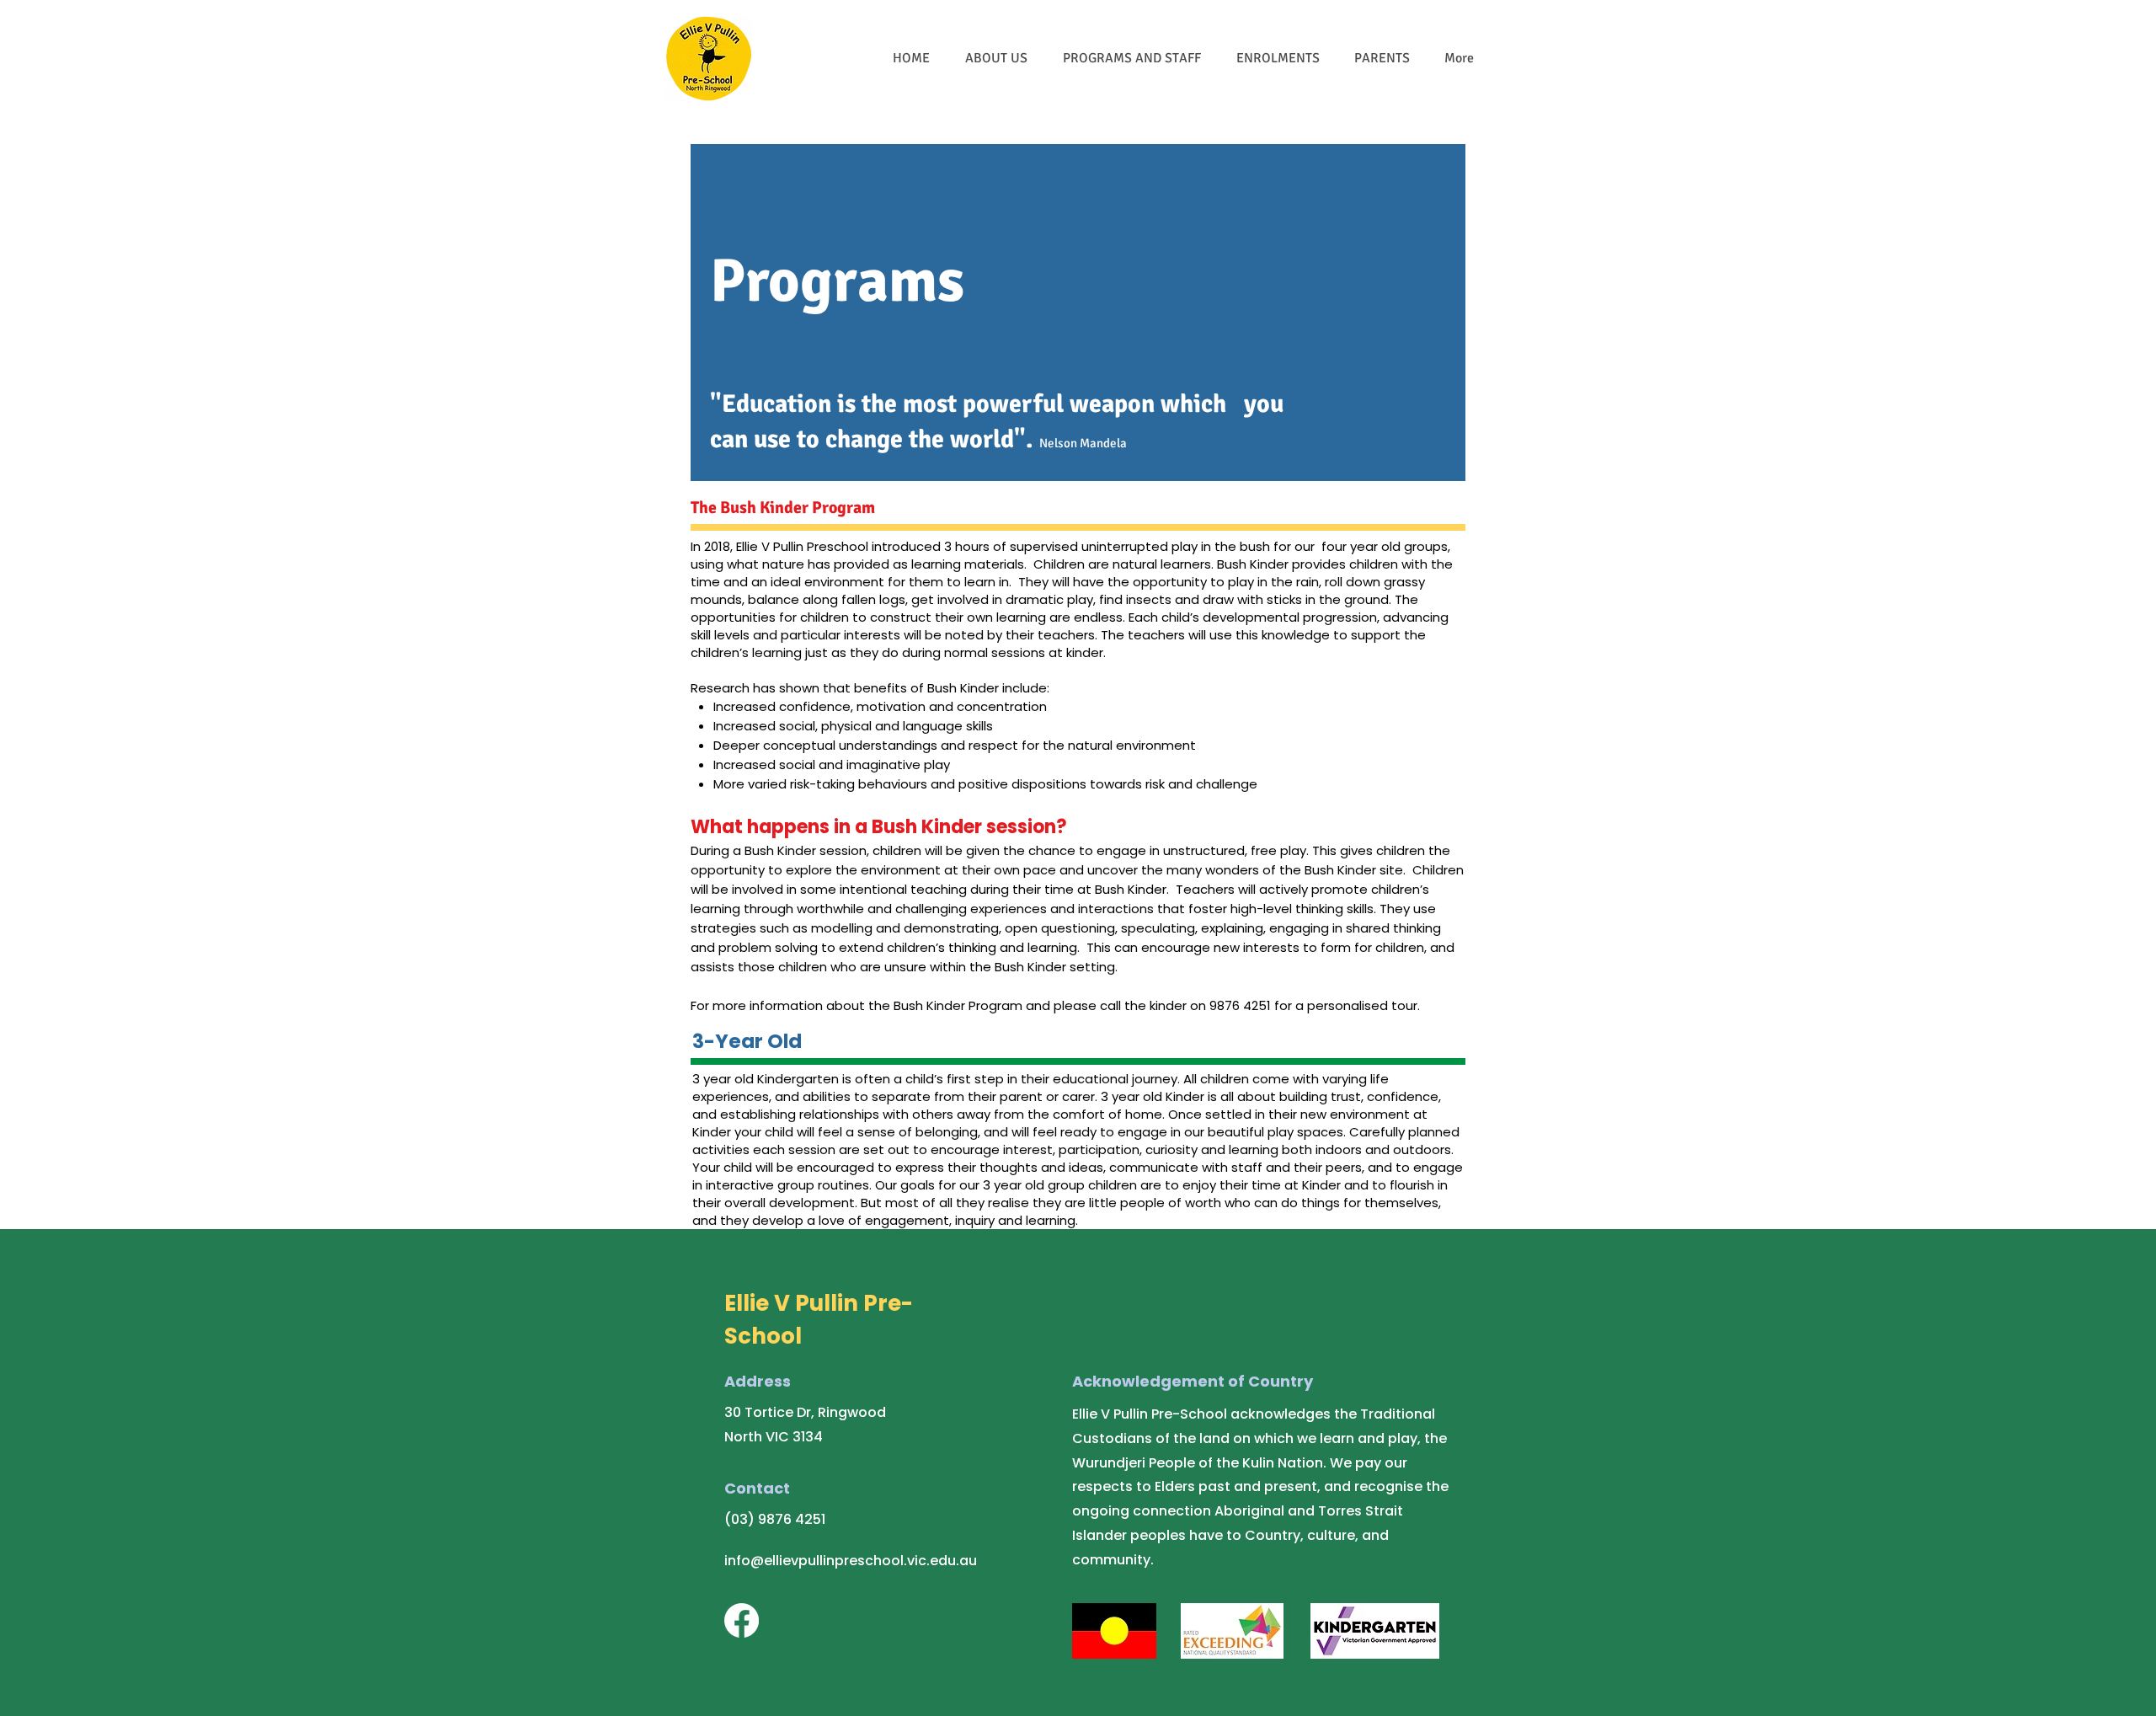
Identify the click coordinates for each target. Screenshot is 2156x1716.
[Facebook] (742, 1620)
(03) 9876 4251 (775, 1519)
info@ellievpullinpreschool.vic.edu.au (851, 1561)
